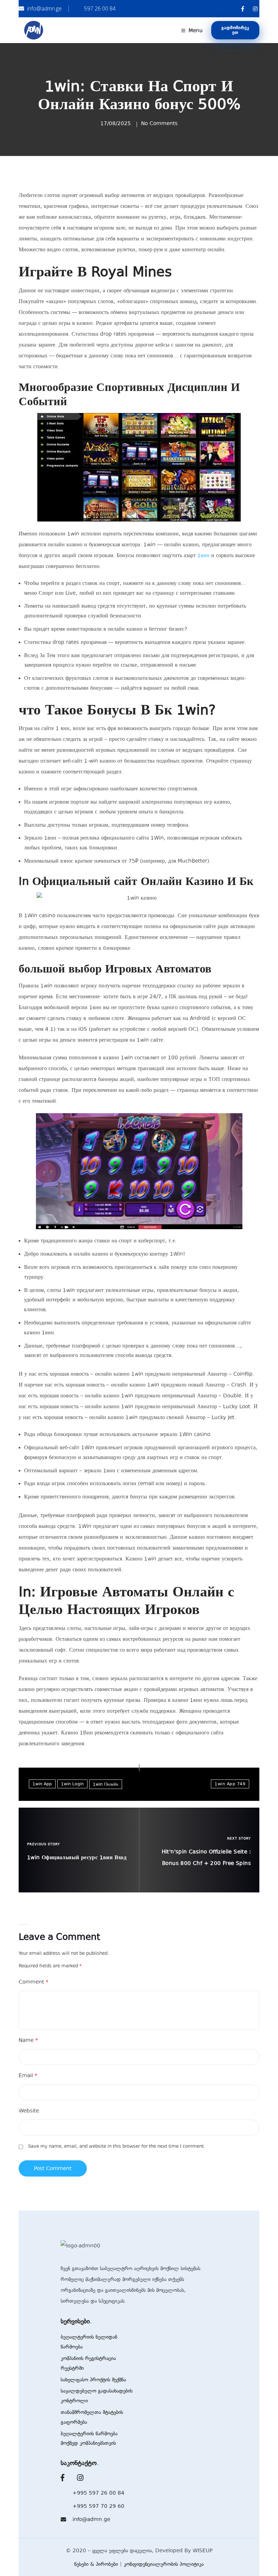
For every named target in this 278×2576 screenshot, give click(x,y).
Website (29, 2111)
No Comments (159, 123)
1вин (203, 555)
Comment (34, 1982)
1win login (72, 1784)
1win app (42, 1784)
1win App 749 (230, 1784)
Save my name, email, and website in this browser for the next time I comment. (117, 2146)
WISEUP (203, 2551)
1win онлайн (106, 1784)
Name (28, 2040)
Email (28, 2076)
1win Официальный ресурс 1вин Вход (77, 1857)
